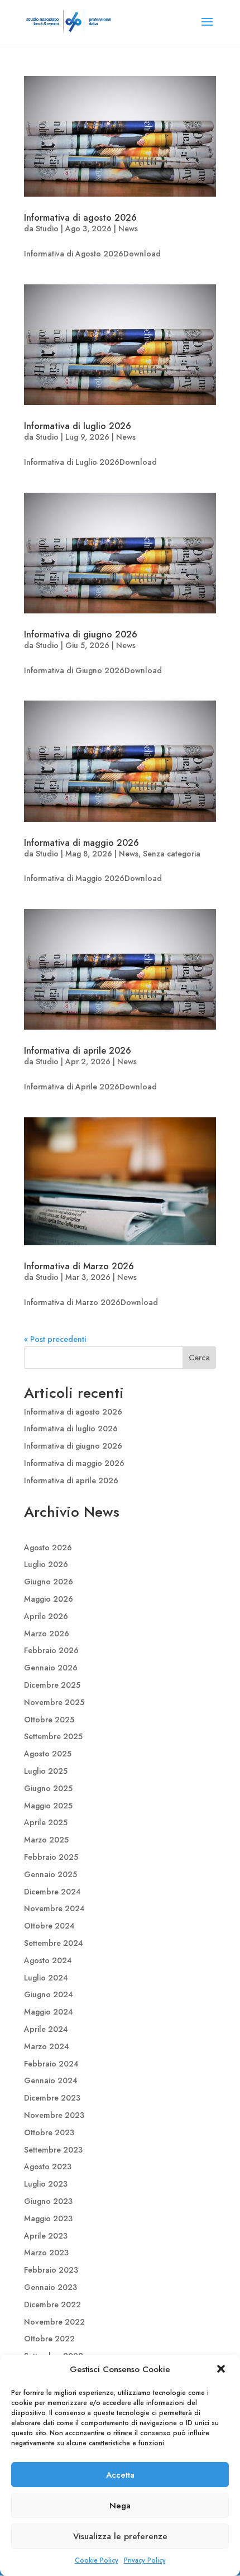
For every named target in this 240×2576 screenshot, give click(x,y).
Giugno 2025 (48, 1788)
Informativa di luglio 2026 (78, 426)
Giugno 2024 (49, 1994)
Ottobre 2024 (49, 1926)
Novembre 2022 (54, 2322)
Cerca (199, 1358)
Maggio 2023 (48, 2218)
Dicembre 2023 (52, 2098)
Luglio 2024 (46, 1978)
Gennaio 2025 (51, 1874)
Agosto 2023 (48, 2166)
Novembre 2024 (54, 1908)
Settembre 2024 (54, 1943)
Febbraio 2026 (51, 1650)
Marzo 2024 (47, 2046)
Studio (47, 228)
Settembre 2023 (53, 2150)
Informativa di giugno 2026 (81, 634)
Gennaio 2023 (51, 2287)
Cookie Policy (97, 2560)
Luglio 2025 (46, 1771)
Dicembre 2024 (52, 1892)
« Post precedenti (55, 1339)
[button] (222, 2370)
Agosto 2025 (48, 1754)
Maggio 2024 (49, 2012)
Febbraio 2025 (51, 1857)
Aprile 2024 (46, 2029)
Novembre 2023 (54, 2115)
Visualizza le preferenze (120, 2536)
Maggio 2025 (48, 1806)
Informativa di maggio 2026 (81, 843)
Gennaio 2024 (51, 2080)
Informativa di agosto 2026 (80, 218)
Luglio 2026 (46, 1564)
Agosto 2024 (48, 1960)
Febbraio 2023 (51, 2270)
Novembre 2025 (54, 1702)
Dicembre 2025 (52, 1685)
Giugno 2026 (49, 1582)
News (128, 228)
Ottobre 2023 (49, 2132)
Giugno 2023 (48, 2201)
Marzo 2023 (46, 2253)
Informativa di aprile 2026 (78, 1051)
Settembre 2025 (53, 1736)
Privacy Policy (145, 2560)
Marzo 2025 (46, 1840)
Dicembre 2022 (52, 2304)
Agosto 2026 (48, 1547)
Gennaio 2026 (51, 1668)
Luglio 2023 (46, 2184)
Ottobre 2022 (49, 2339)
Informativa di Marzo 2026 (79, 1266)
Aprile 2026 (46, 1616)
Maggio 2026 (49, 1599)
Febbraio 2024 (51, 2064)
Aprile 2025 (46, 1822)
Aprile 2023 (46, 2236)
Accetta (120, 2475)
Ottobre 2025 (49, 1720)
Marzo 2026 (47, 1634)
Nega (120, 2506)
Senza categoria (172, 854)
